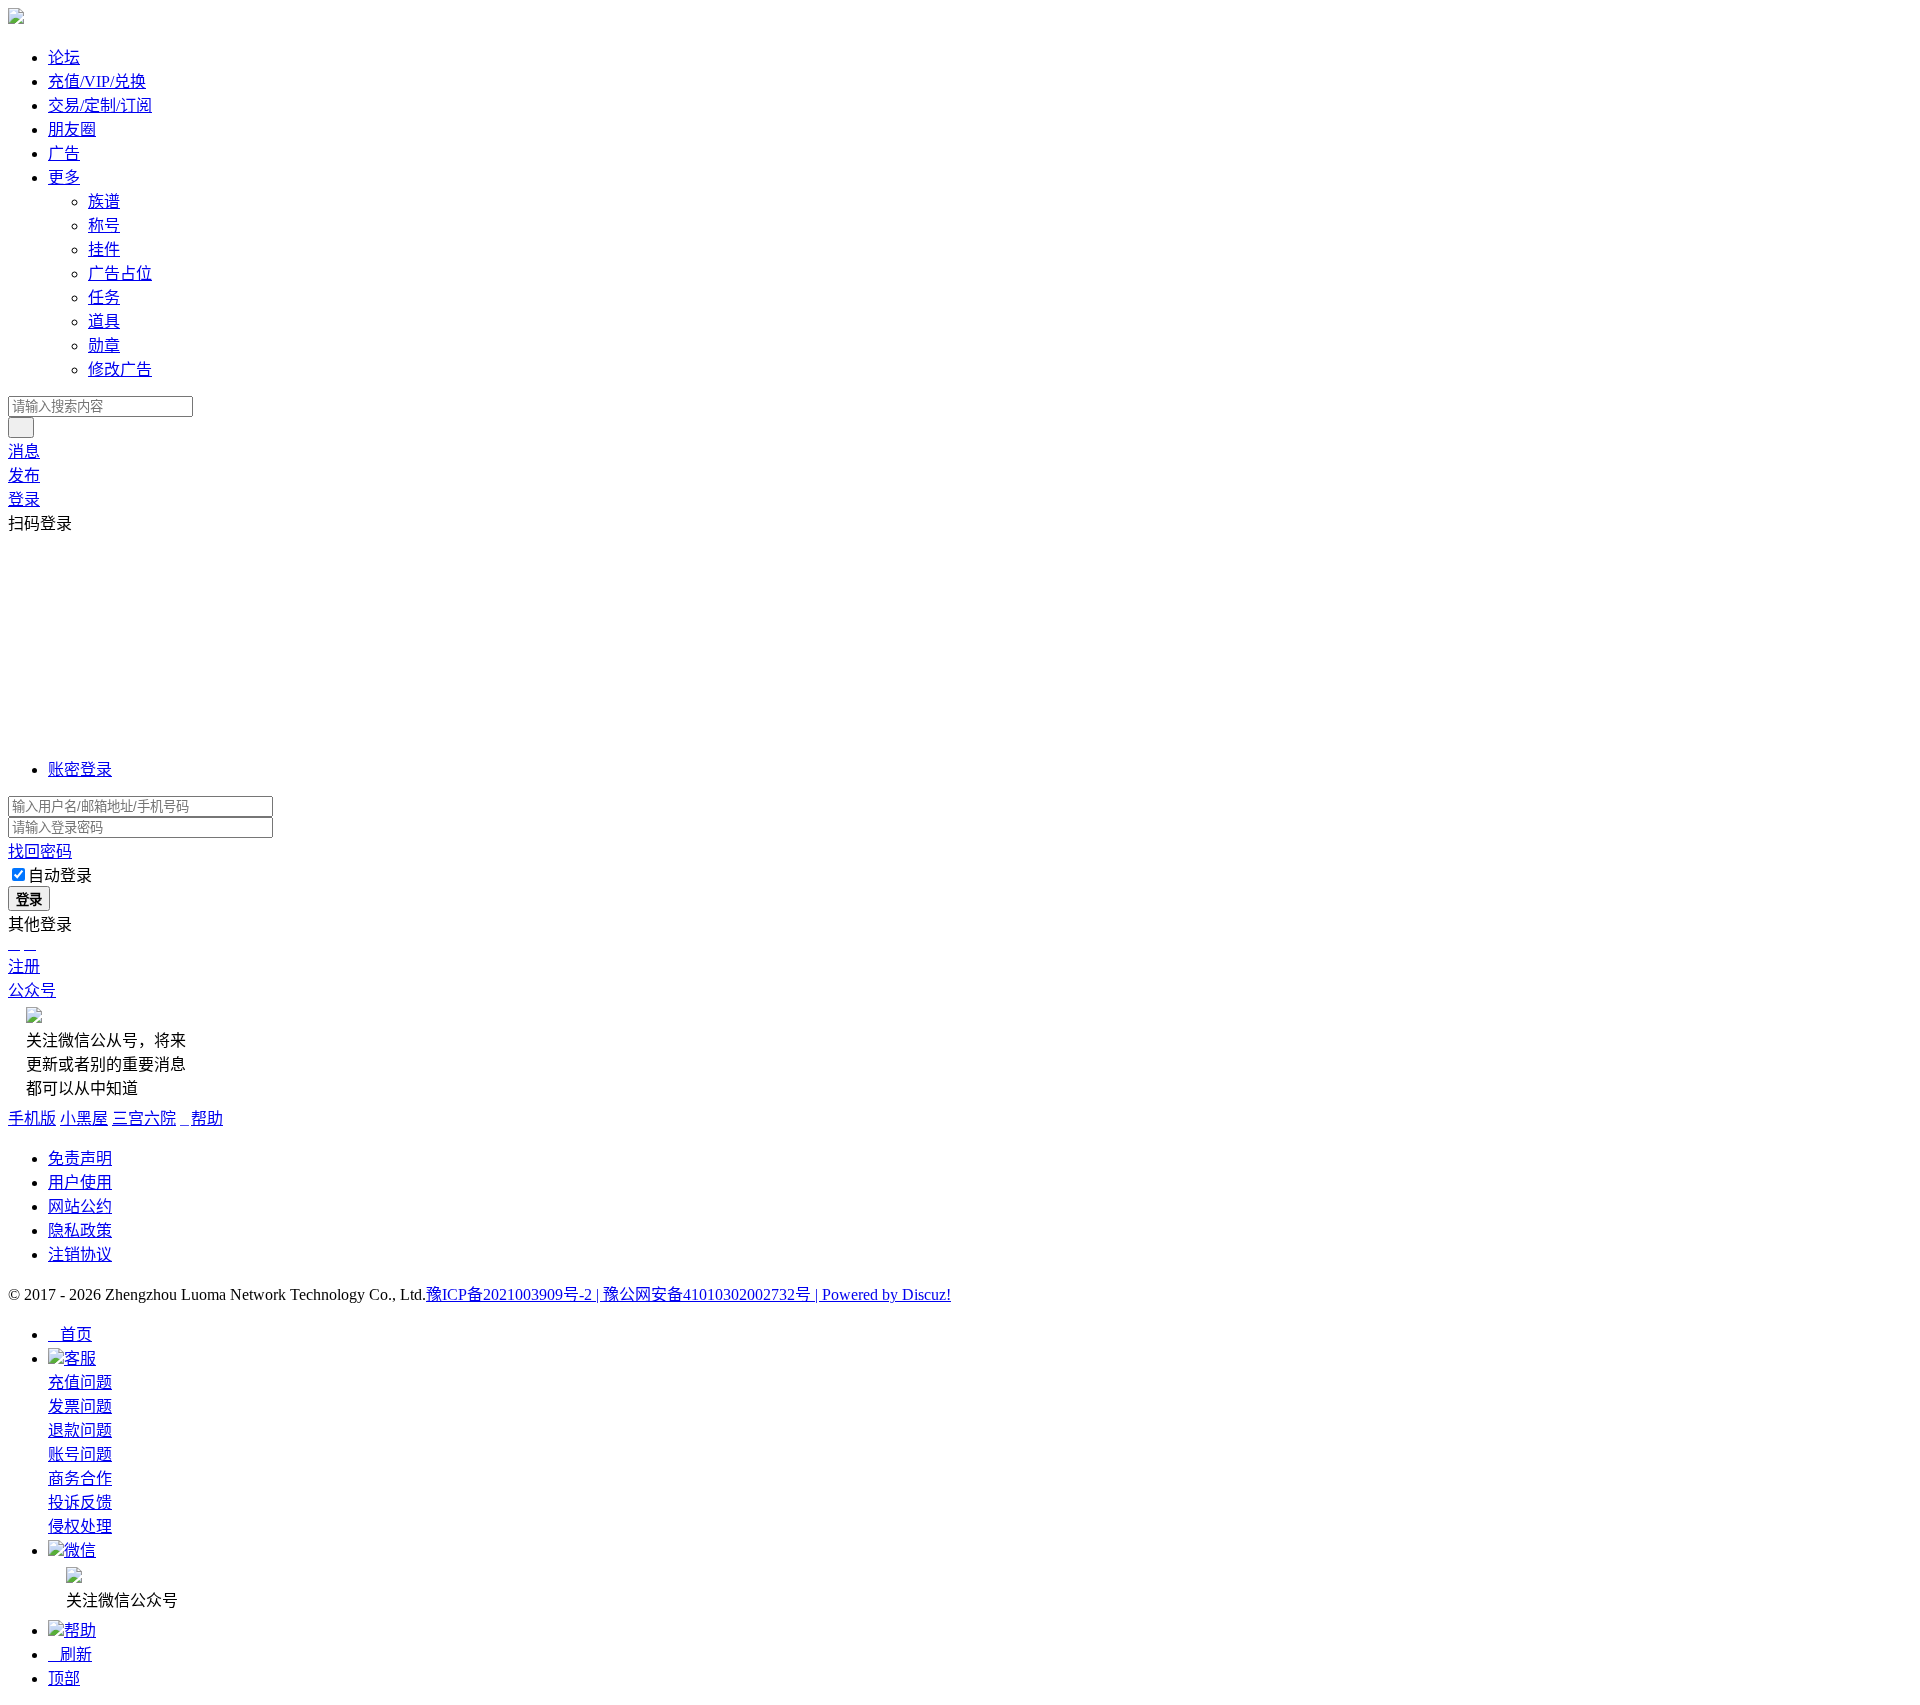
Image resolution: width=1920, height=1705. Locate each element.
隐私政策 (80, 1230)
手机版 (32, 1118)
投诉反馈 (80, 1502)
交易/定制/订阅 (100, 105)
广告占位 (120, 273)
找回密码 (40, 851)
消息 (24, 451)
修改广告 (120, 369)
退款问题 (80, 1430)
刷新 (70, 1654)
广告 (64, 153)
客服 (80, 1358)
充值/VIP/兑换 (97, 81)
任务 (104, 297)
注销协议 (80, 1254)
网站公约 (80, 1206)
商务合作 (80, 1478)
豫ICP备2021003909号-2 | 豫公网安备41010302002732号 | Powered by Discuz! (688, 1294)
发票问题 (80, 1406)
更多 (64, 177)
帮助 (201, 1118)
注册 (24, 966)
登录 (24, 499)
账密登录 (80, 769)
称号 (104, 225)
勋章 (104, 345)
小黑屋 (84, 1118)
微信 (80, 1550)
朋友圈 (72, 129)
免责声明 (80, 1158)
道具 (104, 321)
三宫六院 (144, 1118)
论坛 (64, 57)
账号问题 (80, 1454)
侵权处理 (80, 1526)
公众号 (32, 990)
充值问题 (80, 1382)
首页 (70, 1334)
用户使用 (80, 1182)
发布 (24, 475)
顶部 (64, 1678)
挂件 (104, 249)
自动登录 (60, 875)
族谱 (104, 201)
